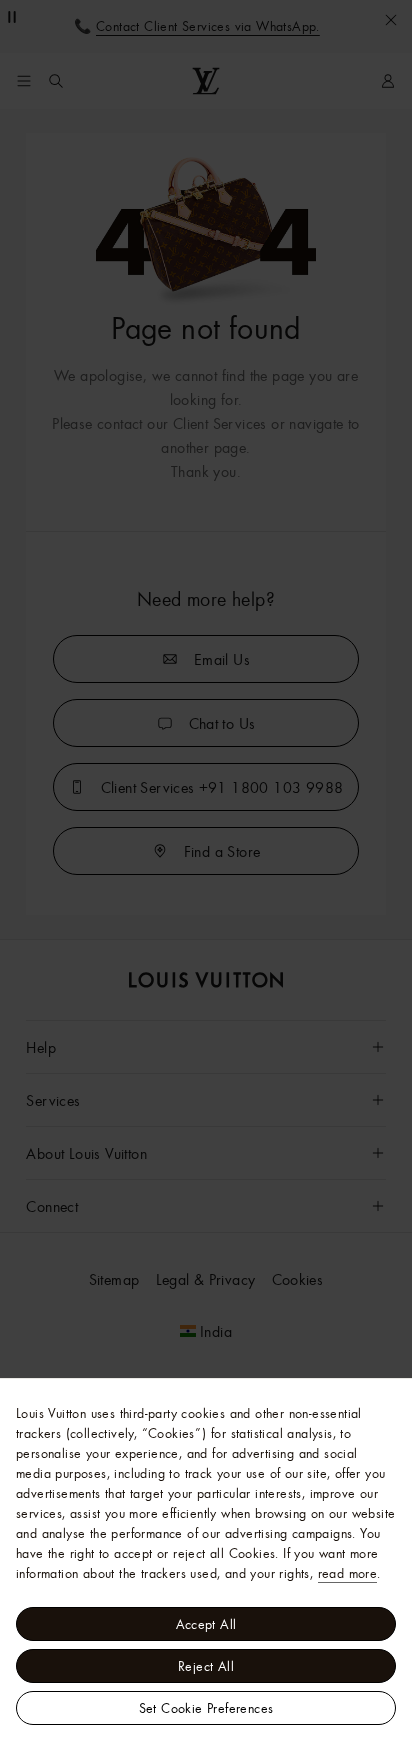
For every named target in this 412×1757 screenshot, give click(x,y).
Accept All (206, 1624)
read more (348, 1573)
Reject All (206, 1666)
